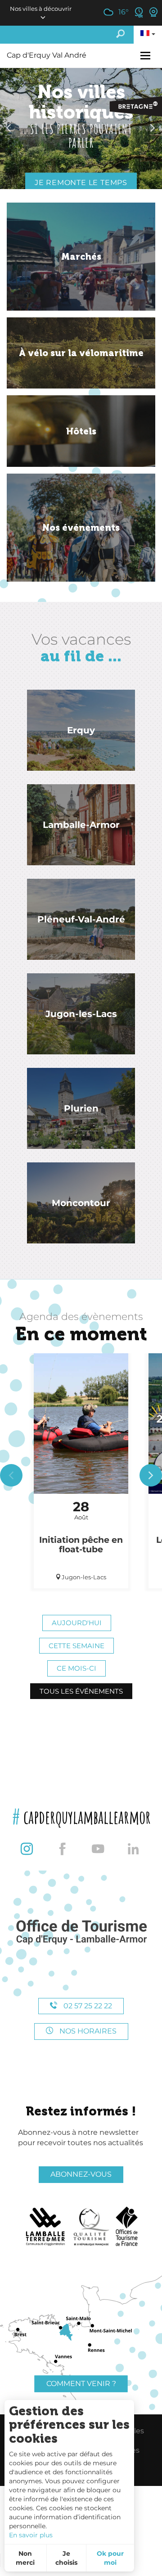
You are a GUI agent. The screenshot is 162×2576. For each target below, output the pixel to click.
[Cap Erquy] (81, 1932)
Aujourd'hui (77, 1623)
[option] (81, 128)
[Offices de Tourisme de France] (127, 2227)
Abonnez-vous (81, 2174)
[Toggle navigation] (146, 56)
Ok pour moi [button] (110, 2558)
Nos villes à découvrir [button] (41, 9)
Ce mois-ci (76, 1668)
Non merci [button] (25, 2558)
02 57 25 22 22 (87, 2006)
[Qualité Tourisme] (91, 2227)
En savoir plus (31, 2535)
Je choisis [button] (66, 2558)
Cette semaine (76, 1646)
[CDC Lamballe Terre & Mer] (46, 2227)
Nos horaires (87, 2031)
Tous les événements (81, 1691)
